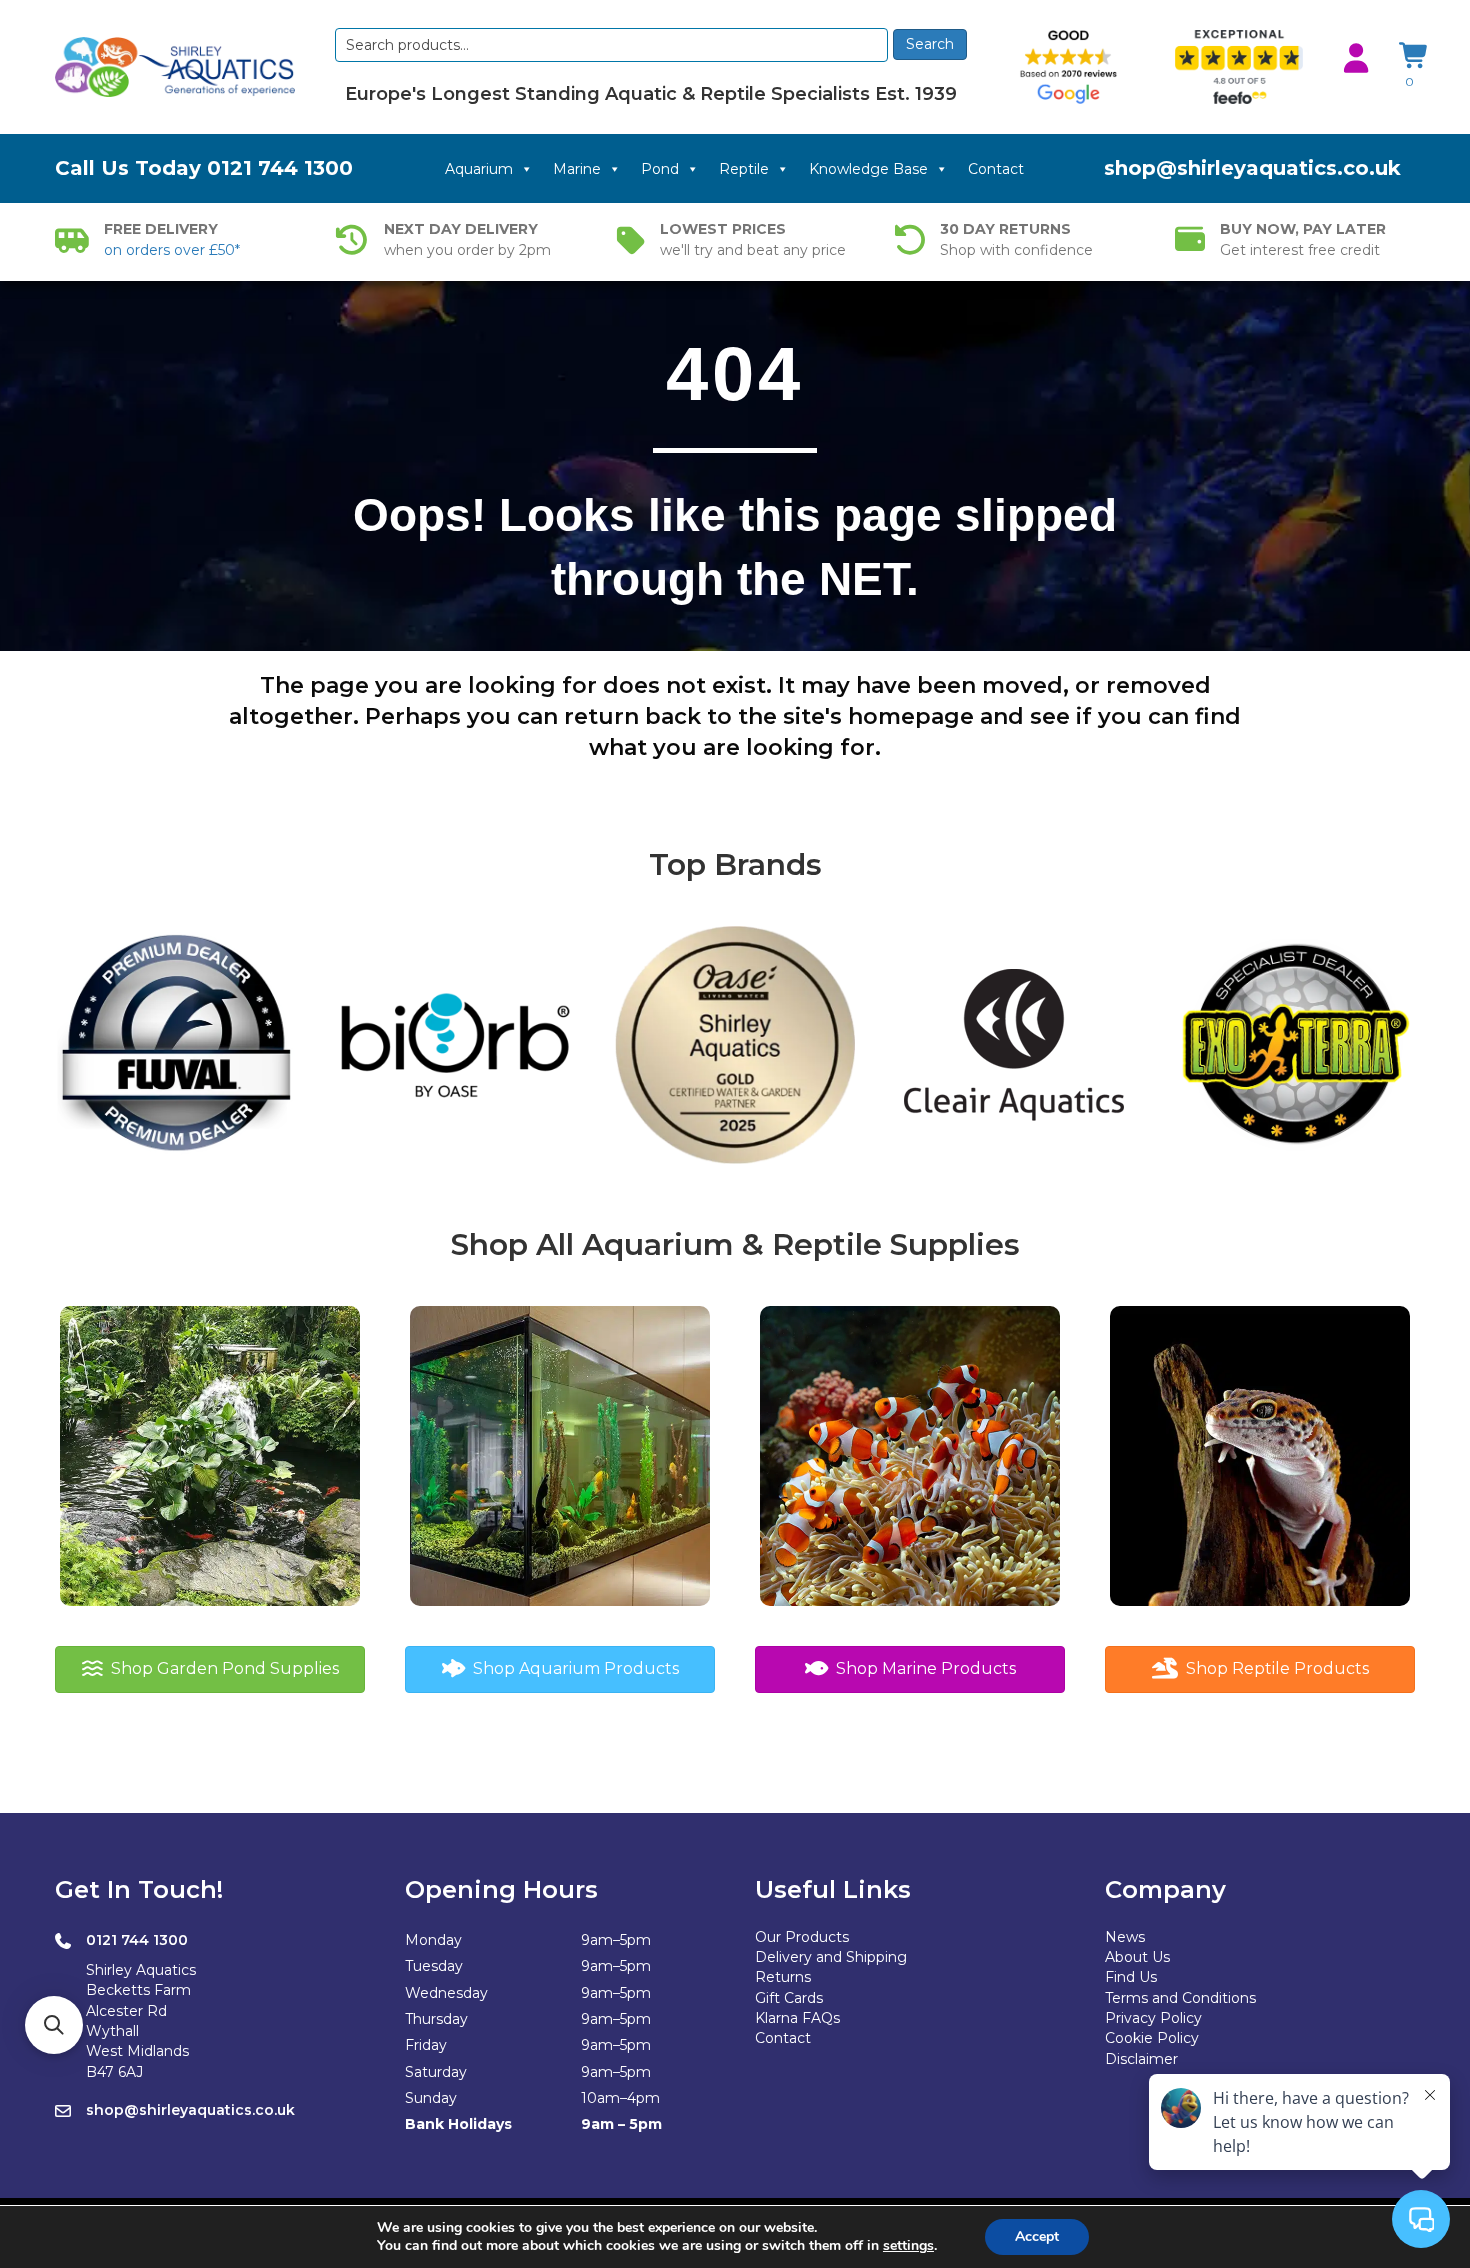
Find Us (1131, 1977)
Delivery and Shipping (831, 1957)
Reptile (744, 169)
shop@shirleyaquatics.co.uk (1252, 168)
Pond (660, 169)
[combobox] (611, 45)
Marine (577, 169)
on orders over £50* (172, 250)
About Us (1137, 1957)
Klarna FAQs (797, 2018)
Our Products (802, 1937)
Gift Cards (789, 1998)
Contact (996, 169)
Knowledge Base (868, 169)
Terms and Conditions (1180, 1998)
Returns (783, 1977)
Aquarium (479, 169)
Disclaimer (1141, 2059)
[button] (54, 2025)
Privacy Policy (1153, 2018)
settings (908, 2246)
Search (930, 44)
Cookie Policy (1152, 2038)
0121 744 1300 (280, 168)
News (1125, 1937)
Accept (1037, 2236)
